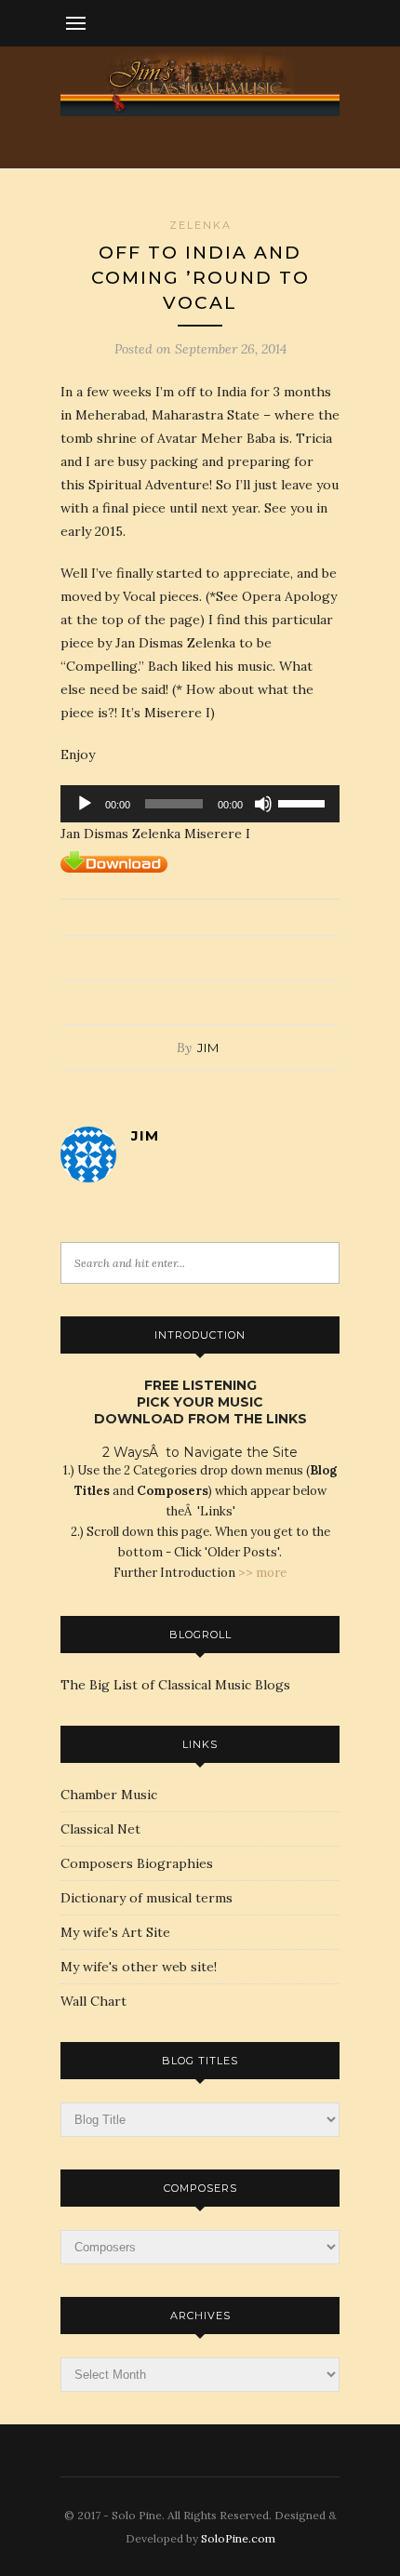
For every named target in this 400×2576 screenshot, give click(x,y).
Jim (208, 1048)
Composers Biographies (137, 1863)
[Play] (85, 804)
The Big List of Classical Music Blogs (175, 1685)
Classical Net (100, 1829)
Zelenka (200, 225)
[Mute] (263, 804)
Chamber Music (109, 1795)
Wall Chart (93, 2001)
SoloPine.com (238, 2538)
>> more (262, 1573)
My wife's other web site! (139, 1967)
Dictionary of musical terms (147, 1898)
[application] (200, 804)
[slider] (304, 802)
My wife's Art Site (115, 1932)
